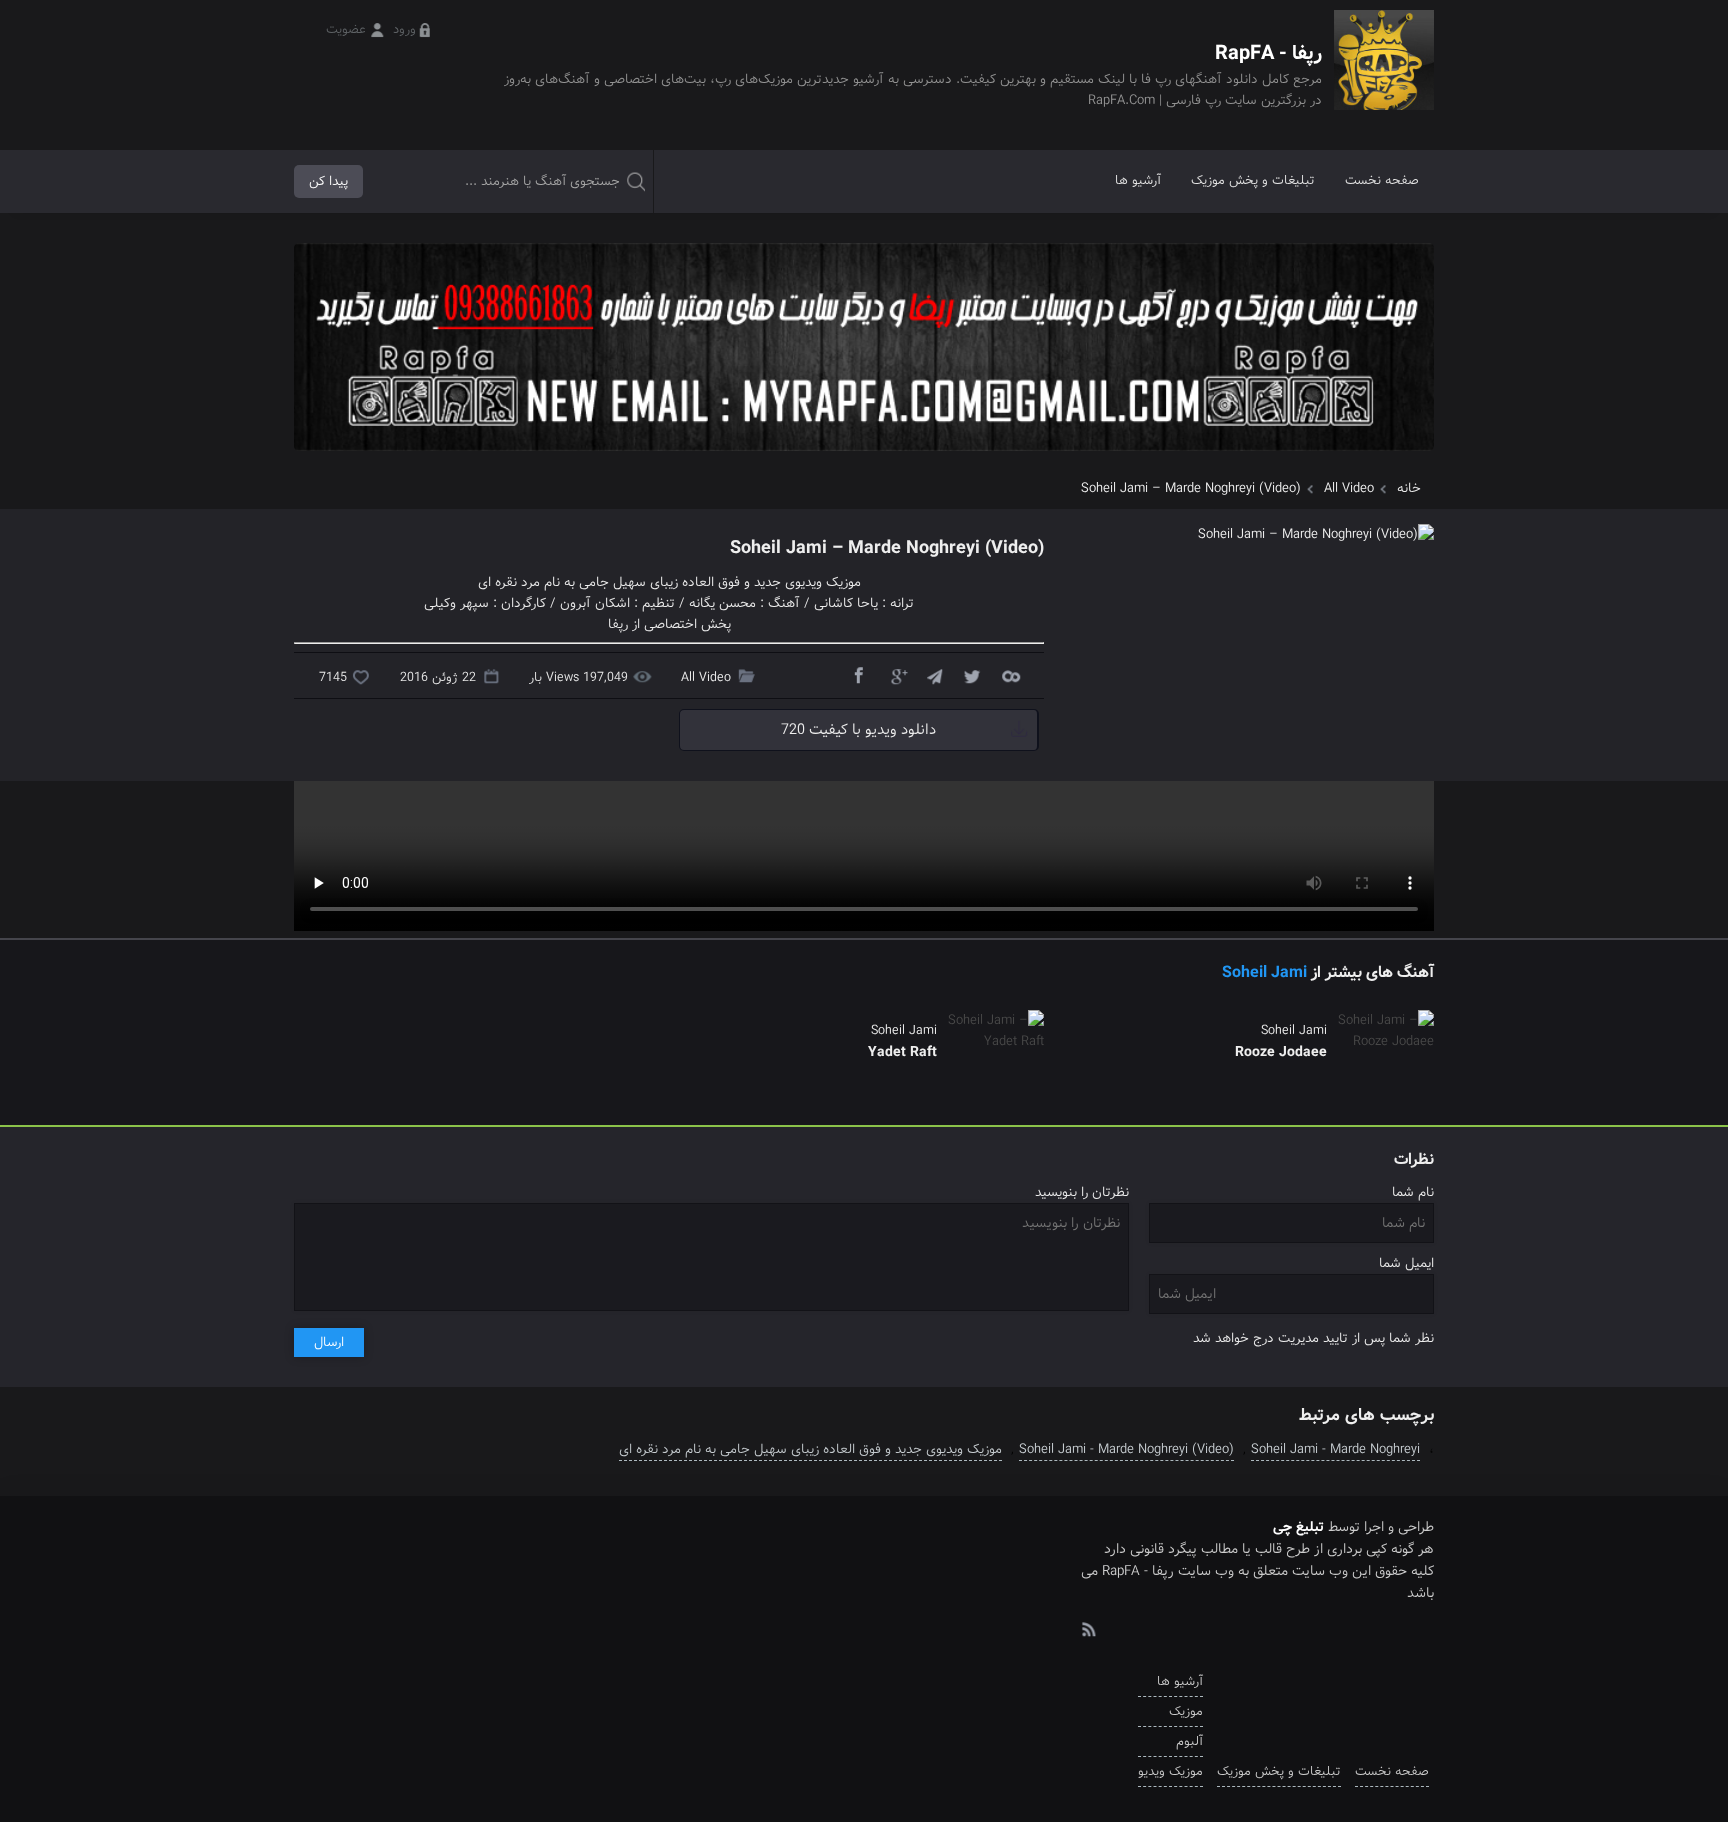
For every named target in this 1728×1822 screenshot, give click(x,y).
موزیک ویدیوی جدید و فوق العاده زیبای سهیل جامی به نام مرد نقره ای (810, 1449)
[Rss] (1088, 1628)
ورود (404, 29)
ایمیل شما (1406, 1263)
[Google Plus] (896, 675)
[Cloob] (1010, 675)
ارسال (329, 1342)
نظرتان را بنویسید (1082, 1192)
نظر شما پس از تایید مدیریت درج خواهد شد (1313, 1338)
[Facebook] (858, 675)
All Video (1349, 488)
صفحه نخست (1382, 180)
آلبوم (1189, 1741)
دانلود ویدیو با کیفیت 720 (858, 730)
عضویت (346, 29)
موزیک (1186, 1711)
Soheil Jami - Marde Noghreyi (1335, 1449)
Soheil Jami (1264, 972)
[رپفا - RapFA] (1384, 74)
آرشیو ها (1138, 180)
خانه (1409, 488)
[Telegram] (934, 675)
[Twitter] (972, 675)
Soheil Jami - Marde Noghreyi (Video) (1126, 1449)
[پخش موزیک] (864, 457)
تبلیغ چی (1298, 1527)
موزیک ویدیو (1170, 1771)
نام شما (1413, 1192)
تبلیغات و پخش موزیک (1253, 180)
